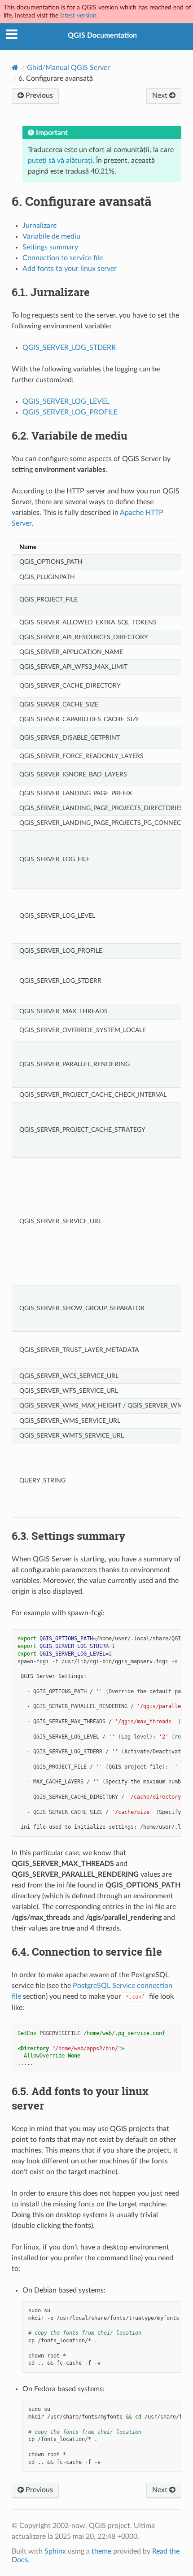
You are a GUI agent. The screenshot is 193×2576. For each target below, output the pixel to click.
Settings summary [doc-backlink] (68, 1536)
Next (161, 96)
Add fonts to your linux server (70, 269)
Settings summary (50, 247)
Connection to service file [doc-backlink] (87, 1952)
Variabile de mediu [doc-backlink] (70, 436)
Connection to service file (63, 258)
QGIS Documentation (102, 35)
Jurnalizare (39, 226)
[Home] (15, 68)
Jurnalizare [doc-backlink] (51, 292)
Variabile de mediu (51, 236)
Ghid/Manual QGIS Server (68, 68)
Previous (38, 96)
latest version (78, 15)
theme (101, 2551)
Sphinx (55, 2551)
